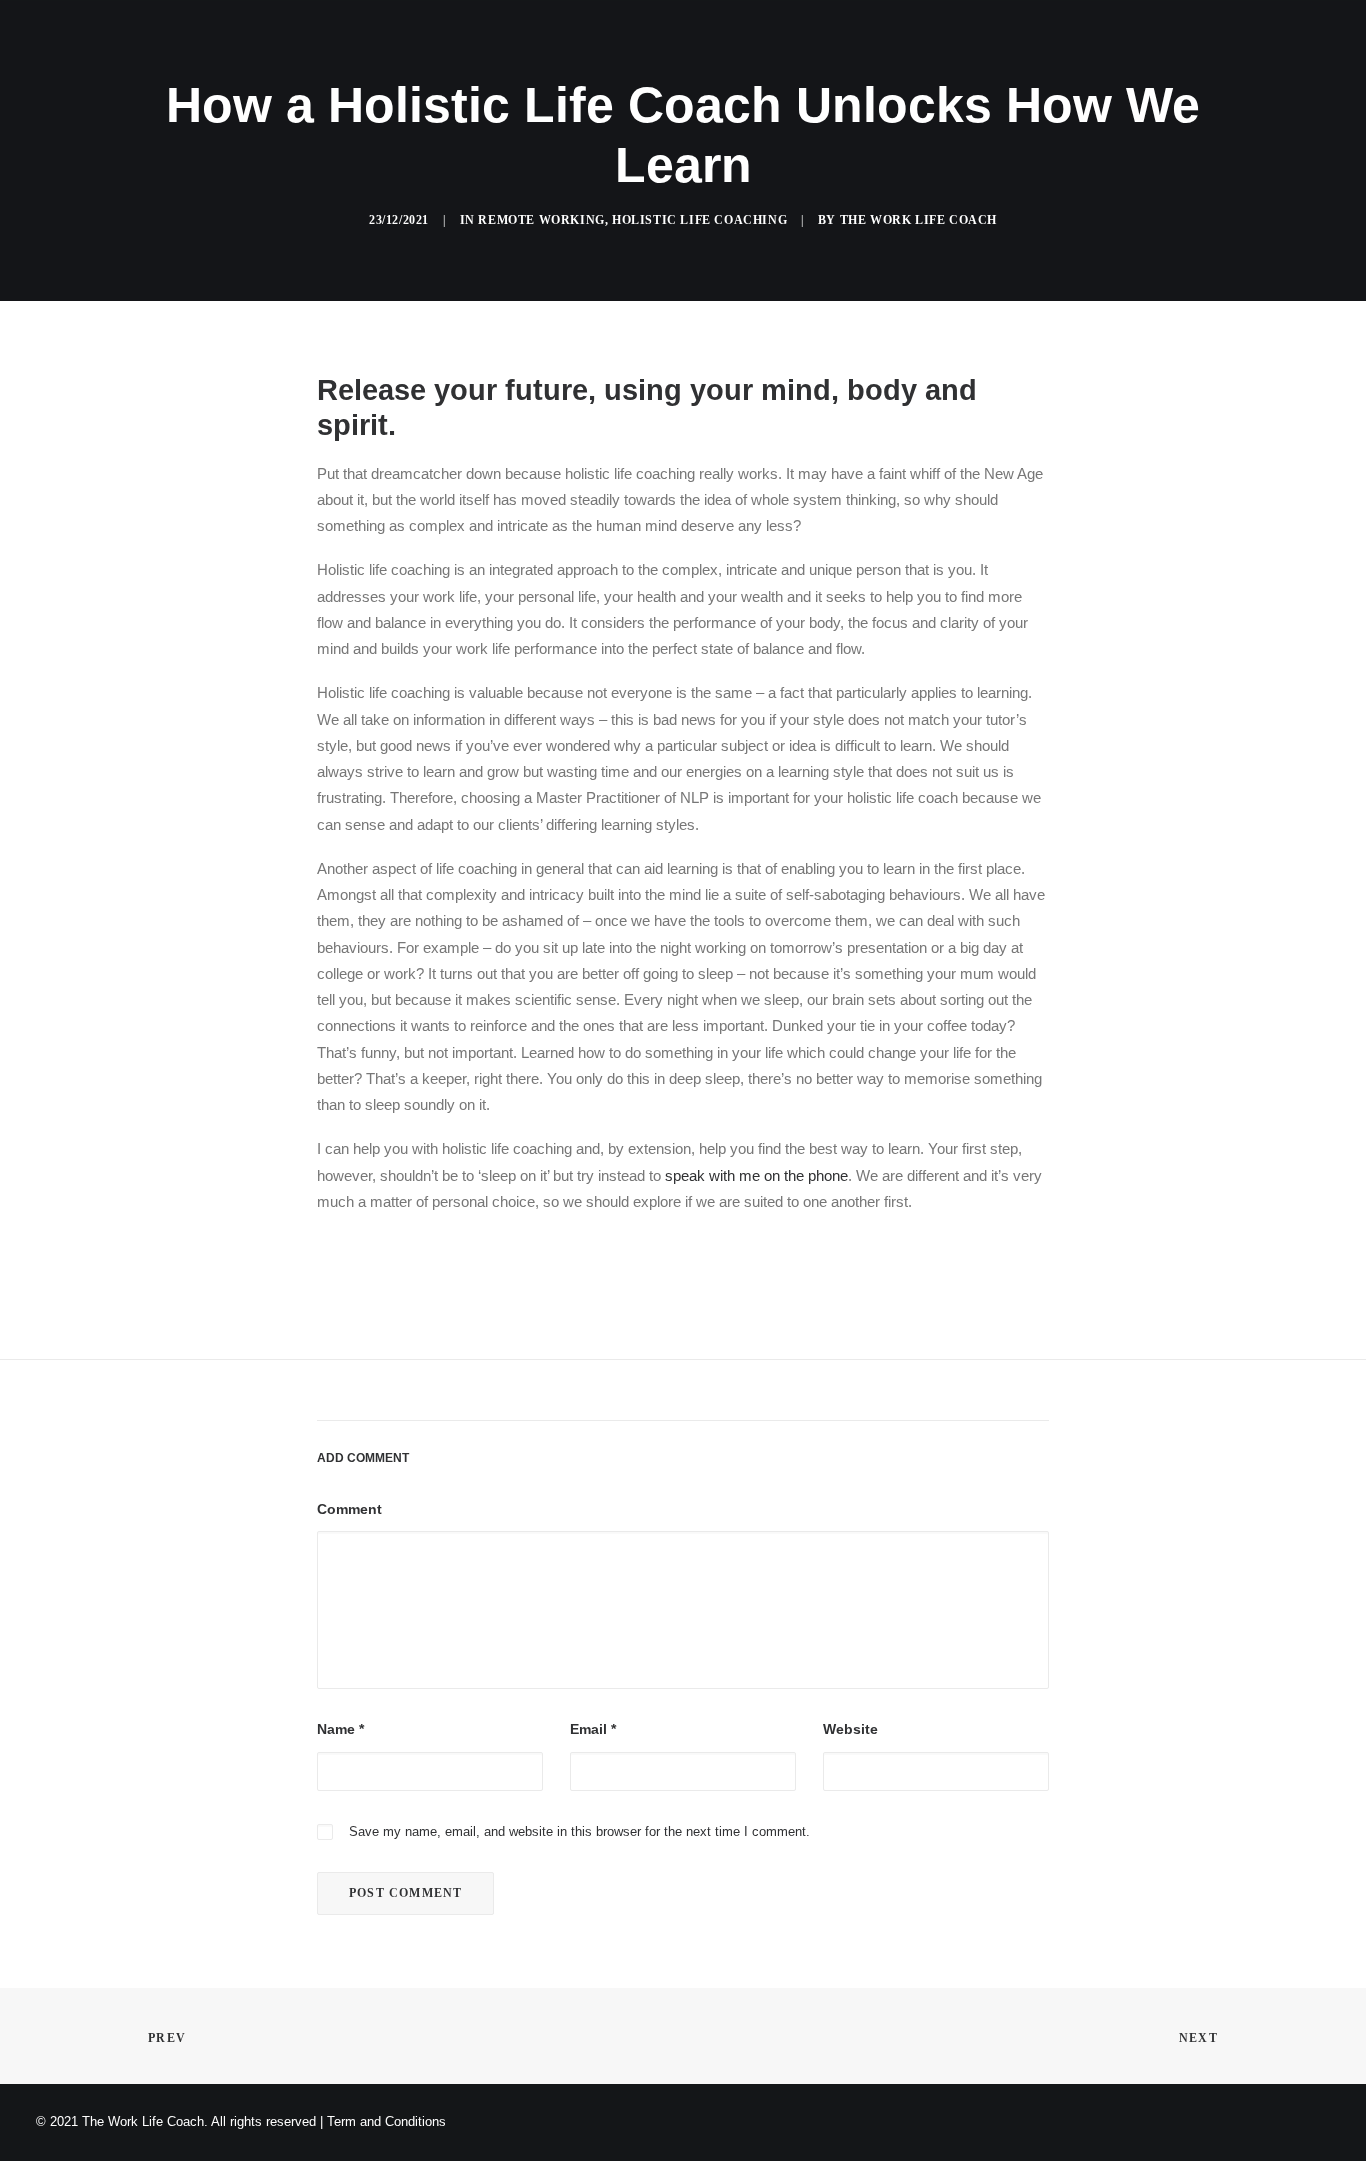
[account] (1287, 67)
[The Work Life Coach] (147, 67)
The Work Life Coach (918, 220)
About (936, 67)
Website (850, 1729)
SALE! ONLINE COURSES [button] (389, 67)
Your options (551, 67)
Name (340, 1729)
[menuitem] (389, 67)
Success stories (693, 67)
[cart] (1315, 67)
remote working (541, 220)
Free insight (833, 67)
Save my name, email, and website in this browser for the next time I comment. (579, 1831)
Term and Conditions (386, 2121)
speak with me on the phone (756, 1175)
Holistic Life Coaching (699, 220)
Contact (1023, 67)
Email (593, 1729)
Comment (349, 1509)
